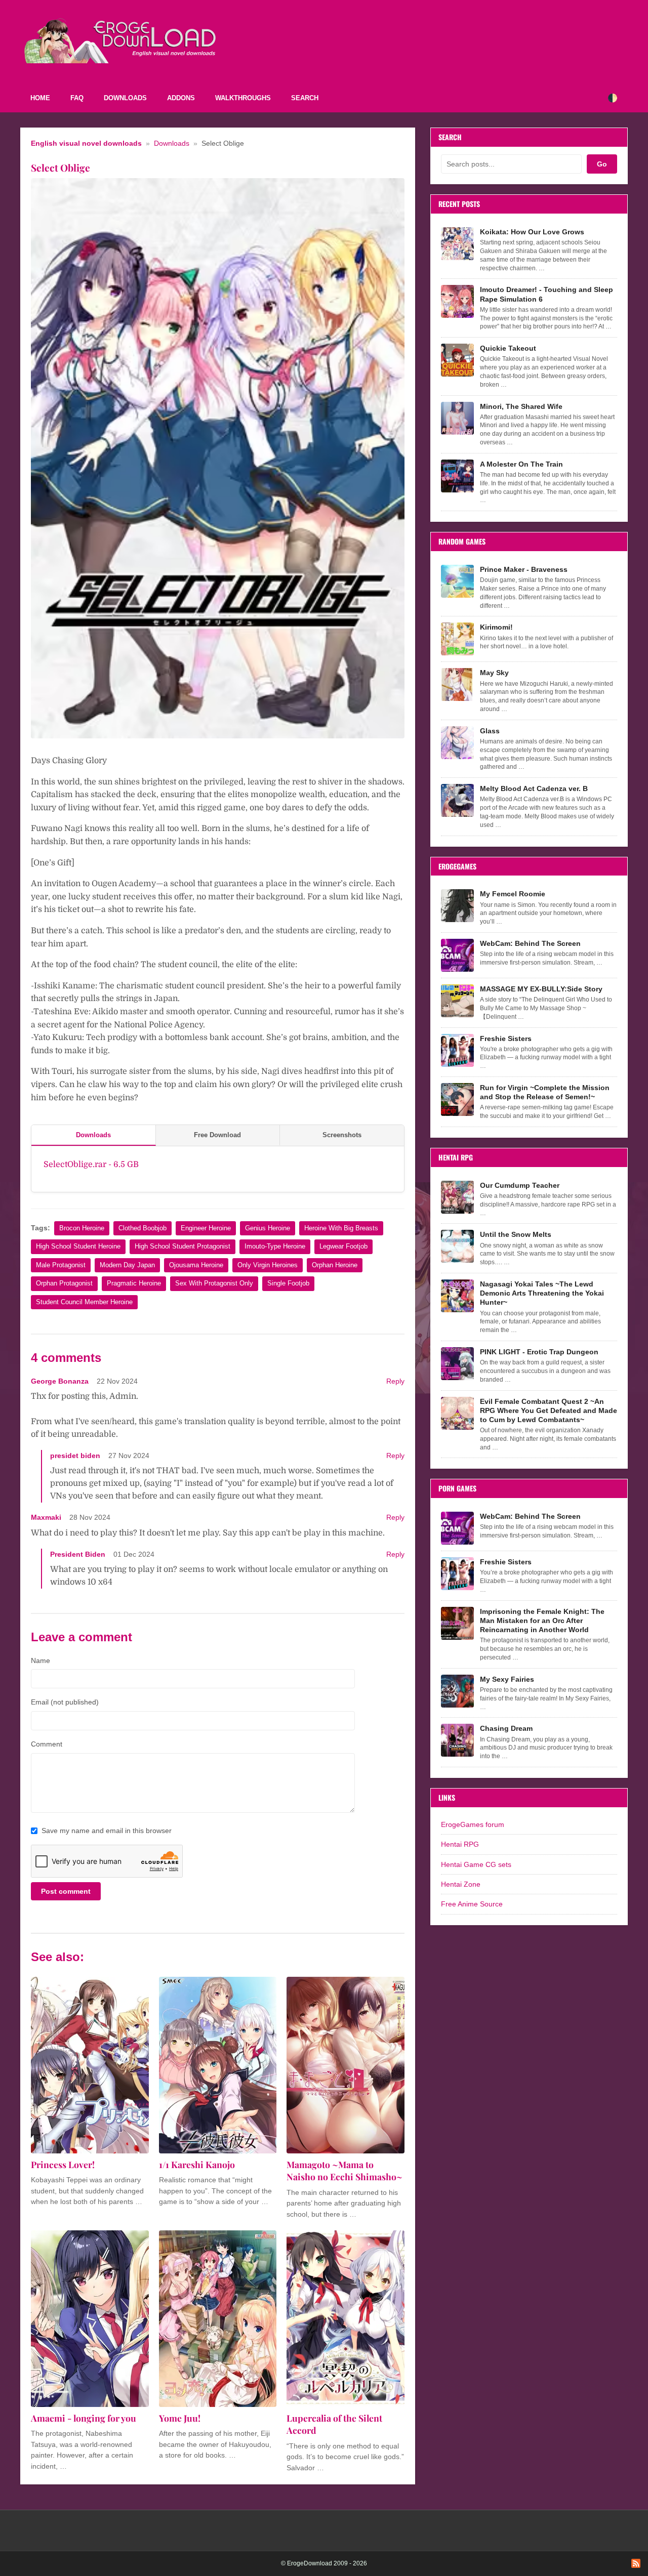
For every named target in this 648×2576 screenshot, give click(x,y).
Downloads (125, 98)
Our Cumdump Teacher (520, 1185)
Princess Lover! (63, 2164)
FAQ (77, 98)
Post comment (66, 1891)
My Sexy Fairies (507, 1679)
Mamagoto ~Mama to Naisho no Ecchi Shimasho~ (345, 2171)
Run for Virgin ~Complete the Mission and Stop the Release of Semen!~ (545, 1092)
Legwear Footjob (343, 1246)
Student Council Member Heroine (84, 1302)
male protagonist (61, 1265)
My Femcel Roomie (513, 894)
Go (602, 164)
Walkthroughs (243, 98)
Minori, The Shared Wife (521, 406)
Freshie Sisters (506, 1038)
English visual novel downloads (86, 143)
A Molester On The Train (521, 464)
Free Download (217, 1135)
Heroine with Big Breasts (341, 1228)
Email (65, 1702)
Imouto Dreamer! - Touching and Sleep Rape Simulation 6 (546, 294)
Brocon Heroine (82, 1228)
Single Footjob (288, 1283)
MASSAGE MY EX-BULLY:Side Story (541, 989)
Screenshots (342, 1135)
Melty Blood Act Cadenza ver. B (534, 788)
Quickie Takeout (508, 348)
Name (40, 1660)
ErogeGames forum (473, 1824)
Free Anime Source (472, 1904)
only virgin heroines (268, 1265)
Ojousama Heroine (196, 1265)
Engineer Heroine (206, 1228)
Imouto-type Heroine (275, 1246)
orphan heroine (335, 1265)
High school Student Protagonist (183, 1246)
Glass (490, 731)
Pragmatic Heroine (134, 1283)
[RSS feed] (636, 2563)
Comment (47, 1744)
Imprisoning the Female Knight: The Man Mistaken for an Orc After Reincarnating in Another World (542, 1621)
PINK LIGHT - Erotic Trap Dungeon (539, 1352)
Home (40, 98)
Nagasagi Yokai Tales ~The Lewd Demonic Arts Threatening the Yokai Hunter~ (542, 1293)
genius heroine (268, 1228)
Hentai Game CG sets (476, 1864)
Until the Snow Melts (516, 1234)
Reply (395, 1381)
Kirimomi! (496, 627)
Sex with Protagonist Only (214, 1283)
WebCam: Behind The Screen (530, 943)
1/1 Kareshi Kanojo (197, 2164)
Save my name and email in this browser (107, 1831)
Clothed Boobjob (143, 1228)
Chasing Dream (506, 1728)
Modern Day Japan (127, 1265)
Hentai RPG (460, 1844)
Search (305, 98)
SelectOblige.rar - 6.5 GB (91, 1165)
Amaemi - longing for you (84, 2418)
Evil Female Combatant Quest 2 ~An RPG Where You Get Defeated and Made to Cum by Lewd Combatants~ (549, 1410)
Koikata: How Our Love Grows (532, 232)
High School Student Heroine (78, 1246)
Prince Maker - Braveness (524, 569)
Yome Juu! (180, 2418)
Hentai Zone (461, 1884)
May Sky (494, 673)
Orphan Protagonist (64, 1283)
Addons (181, 98)
